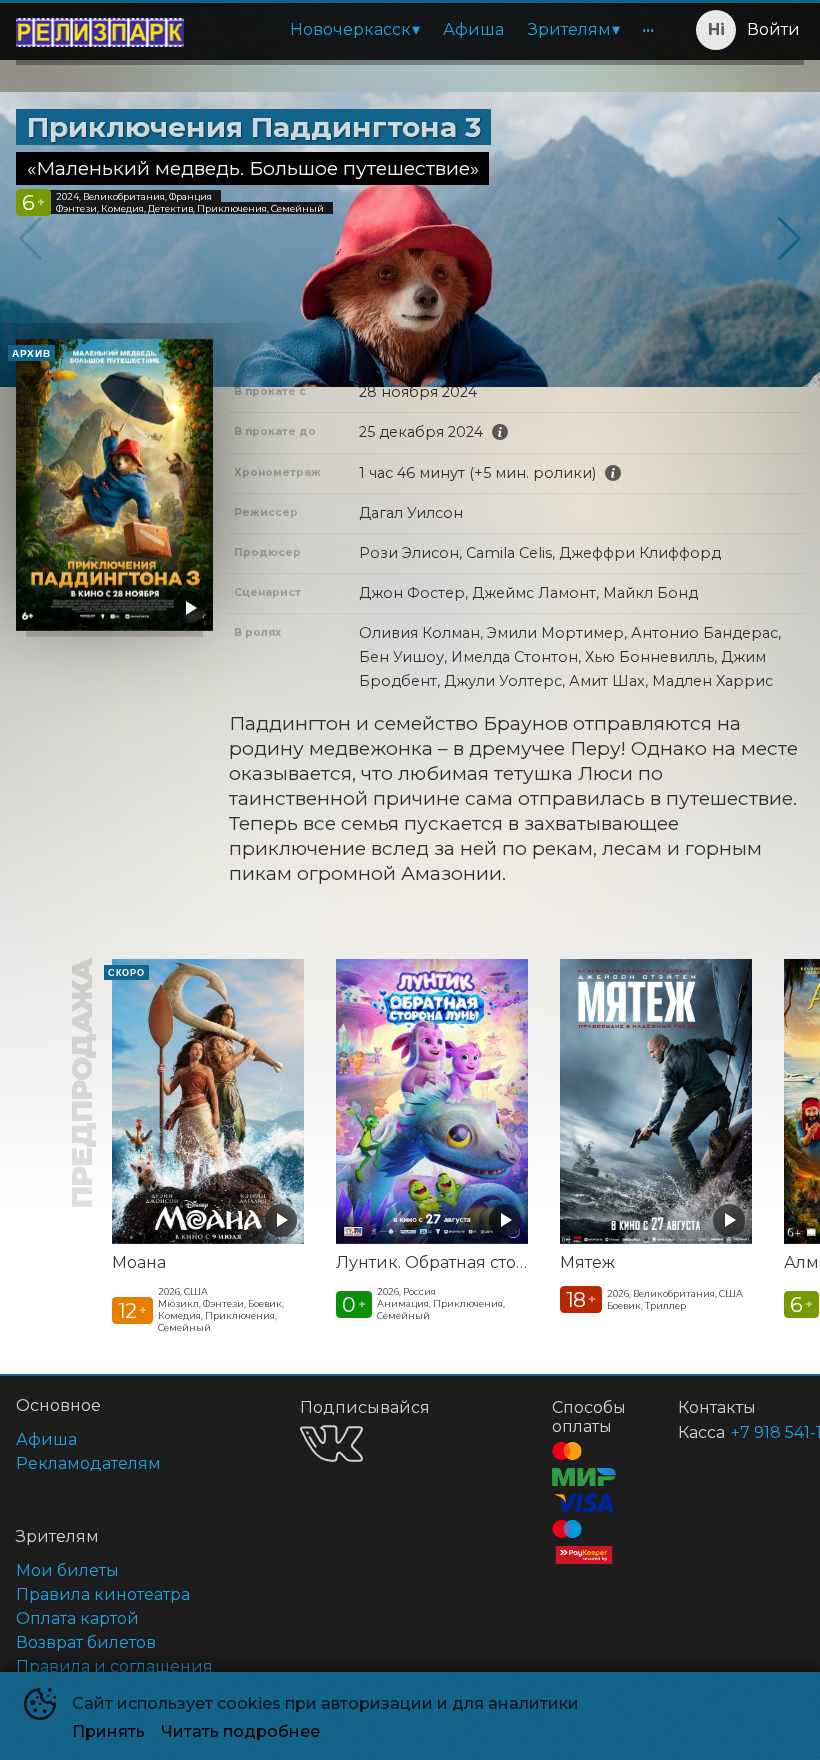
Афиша (473, 29)
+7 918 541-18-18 (743, 1432)
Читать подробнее (240, 1731)
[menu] (433, 30)
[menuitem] (354, 30)
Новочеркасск (350, 29)
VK (331, 1443)
